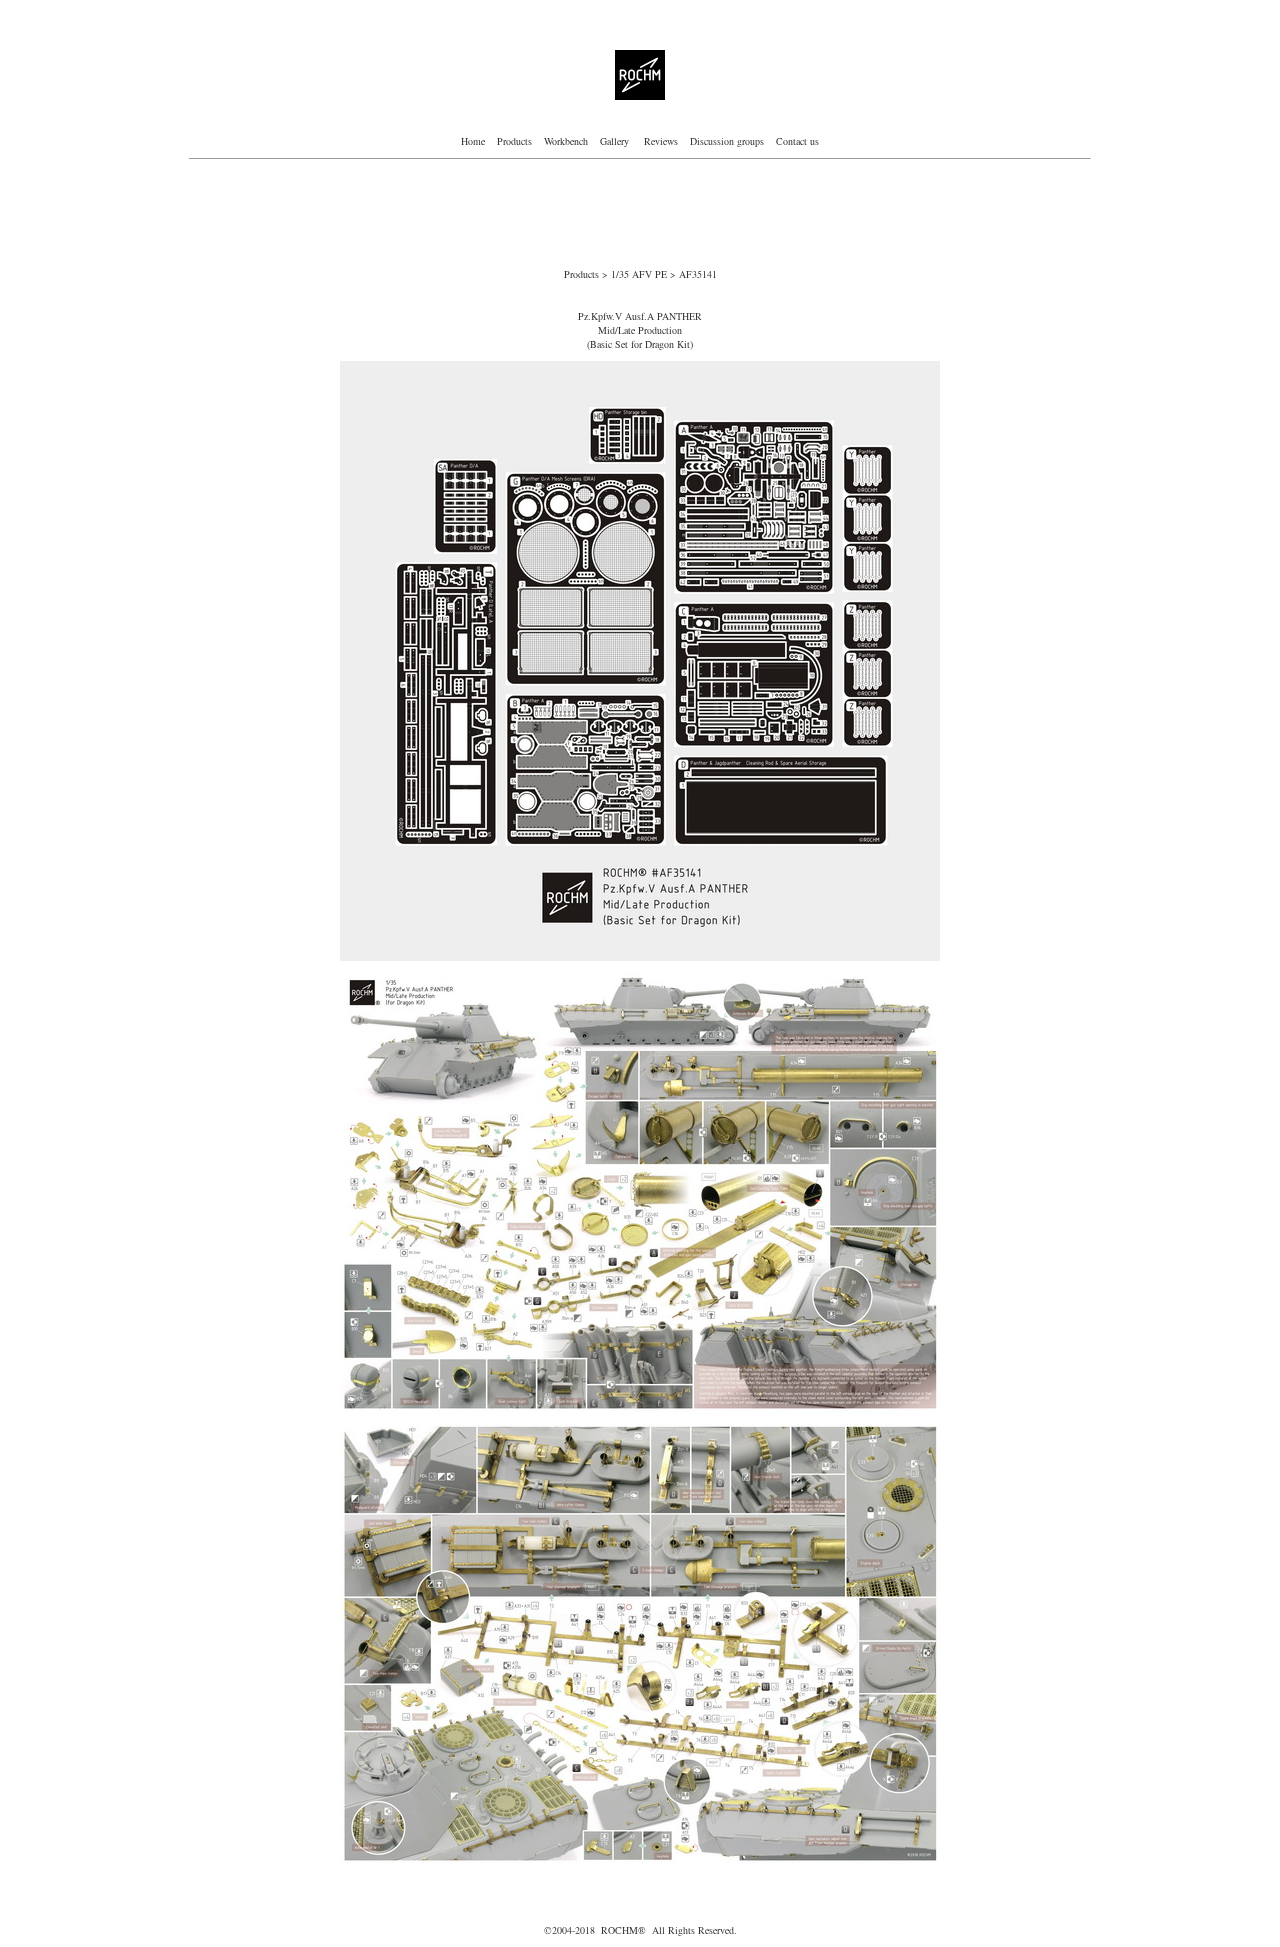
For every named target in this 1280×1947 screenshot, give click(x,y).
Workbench (566, 141)
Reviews (661, 141)
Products (514, 141)
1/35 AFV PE (640, 274)
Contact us (797, 141)
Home (473, 141)
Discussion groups (725, 141)
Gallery (616, 141)
